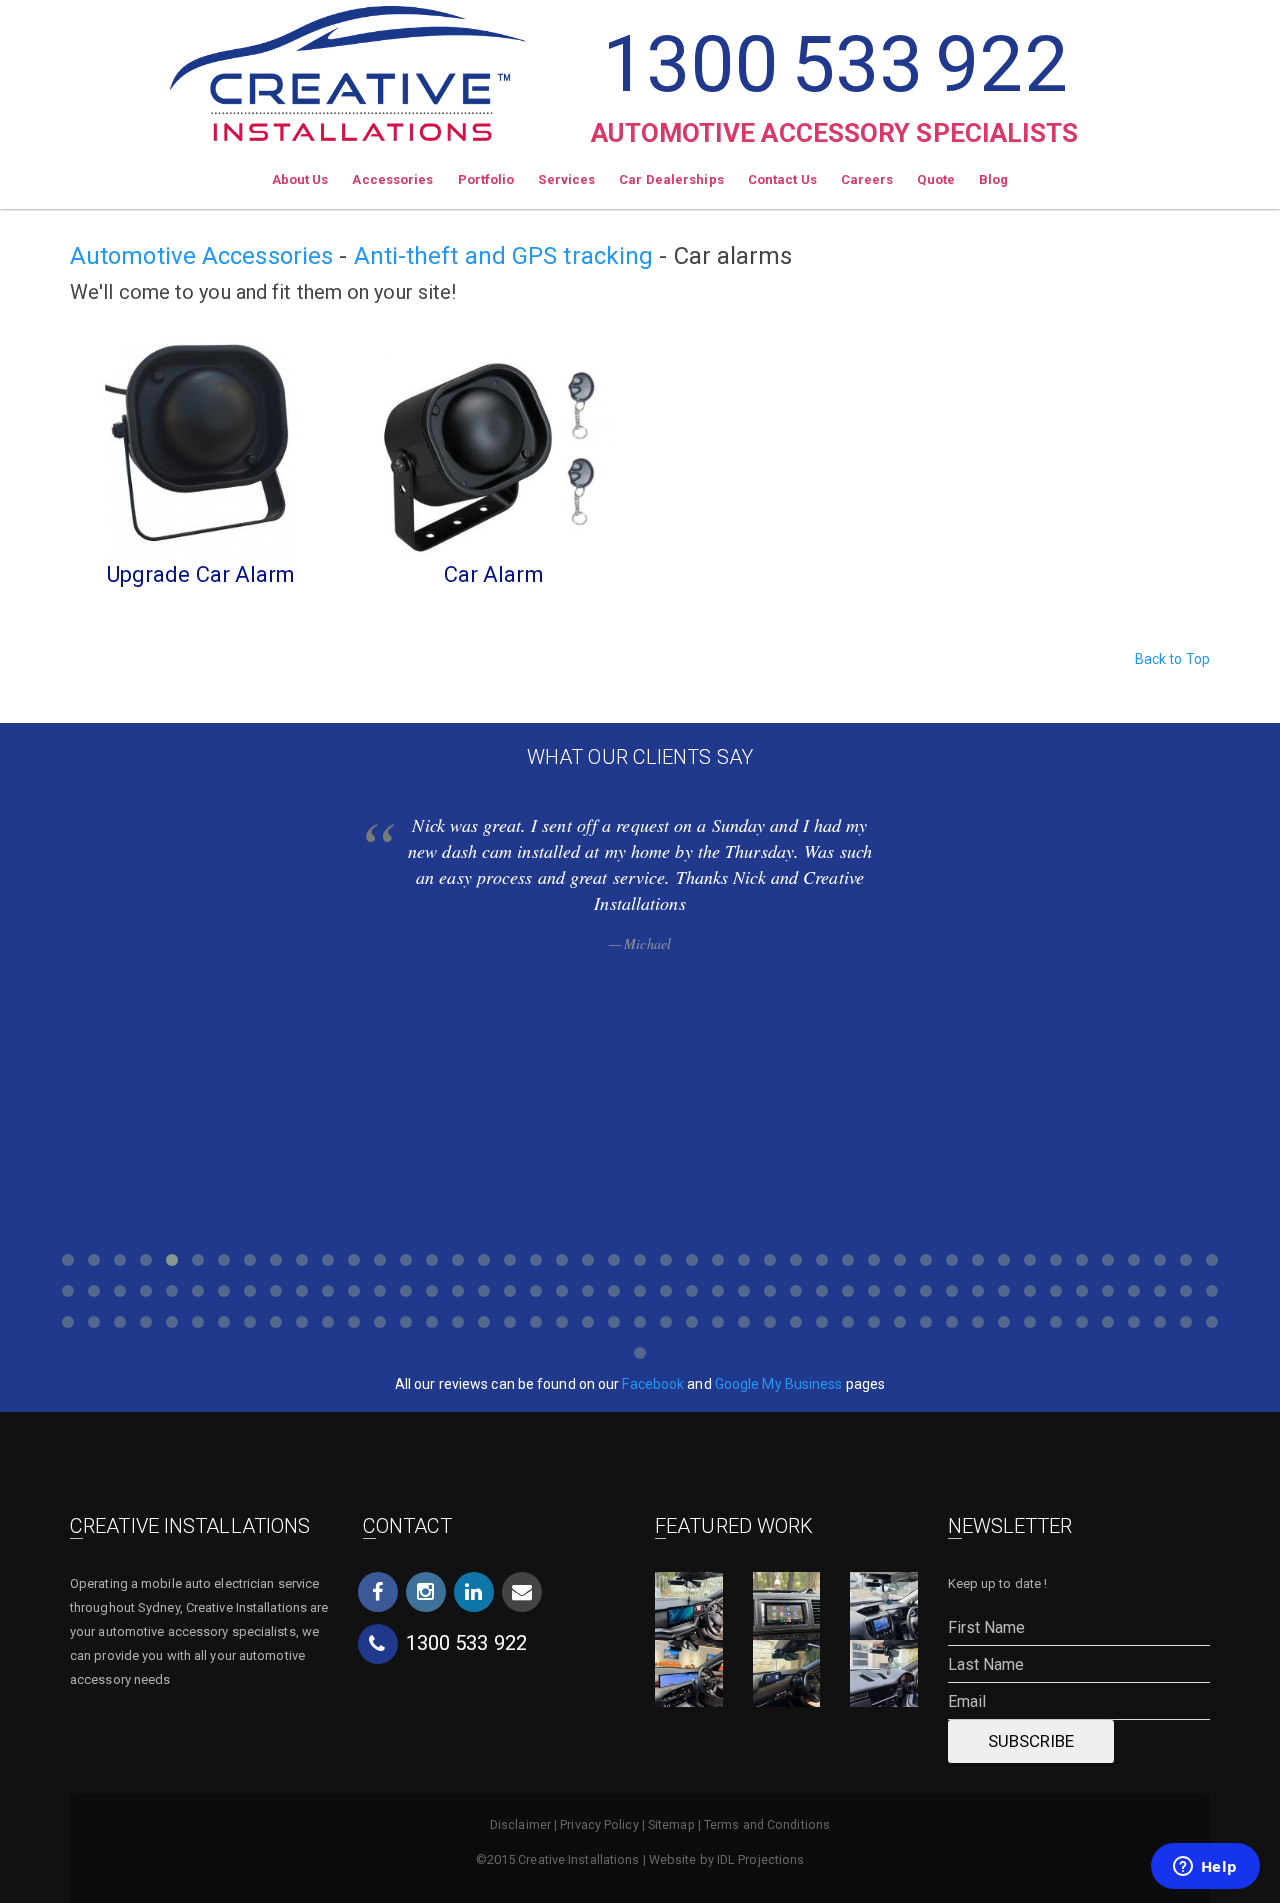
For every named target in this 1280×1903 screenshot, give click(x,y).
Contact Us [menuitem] (782, 179)
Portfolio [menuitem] (486, 179)
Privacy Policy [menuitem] (599, 1824)
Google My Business (779, 1384)
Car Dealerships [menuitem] (671, 179)
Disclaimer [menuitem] (520, 1824)
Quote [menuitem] (936, 179)
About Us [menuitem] (300, 179)
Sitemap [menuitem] (671, 1824)
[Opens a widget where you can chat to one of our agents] (1205, 1868)
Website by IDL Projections (727, 1859)
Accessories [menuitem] (392, 179)
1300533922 (834, 64)
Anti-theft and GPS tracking (504, 256)
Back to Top (1172, 659)
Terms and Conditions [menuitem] (767, 1824)
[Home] (348, 70)
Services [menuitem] (566, 179)
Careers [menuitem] (867, 179)
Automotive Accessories (201, 256)
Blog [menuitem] (993, 179)
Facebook (653, 1384)
